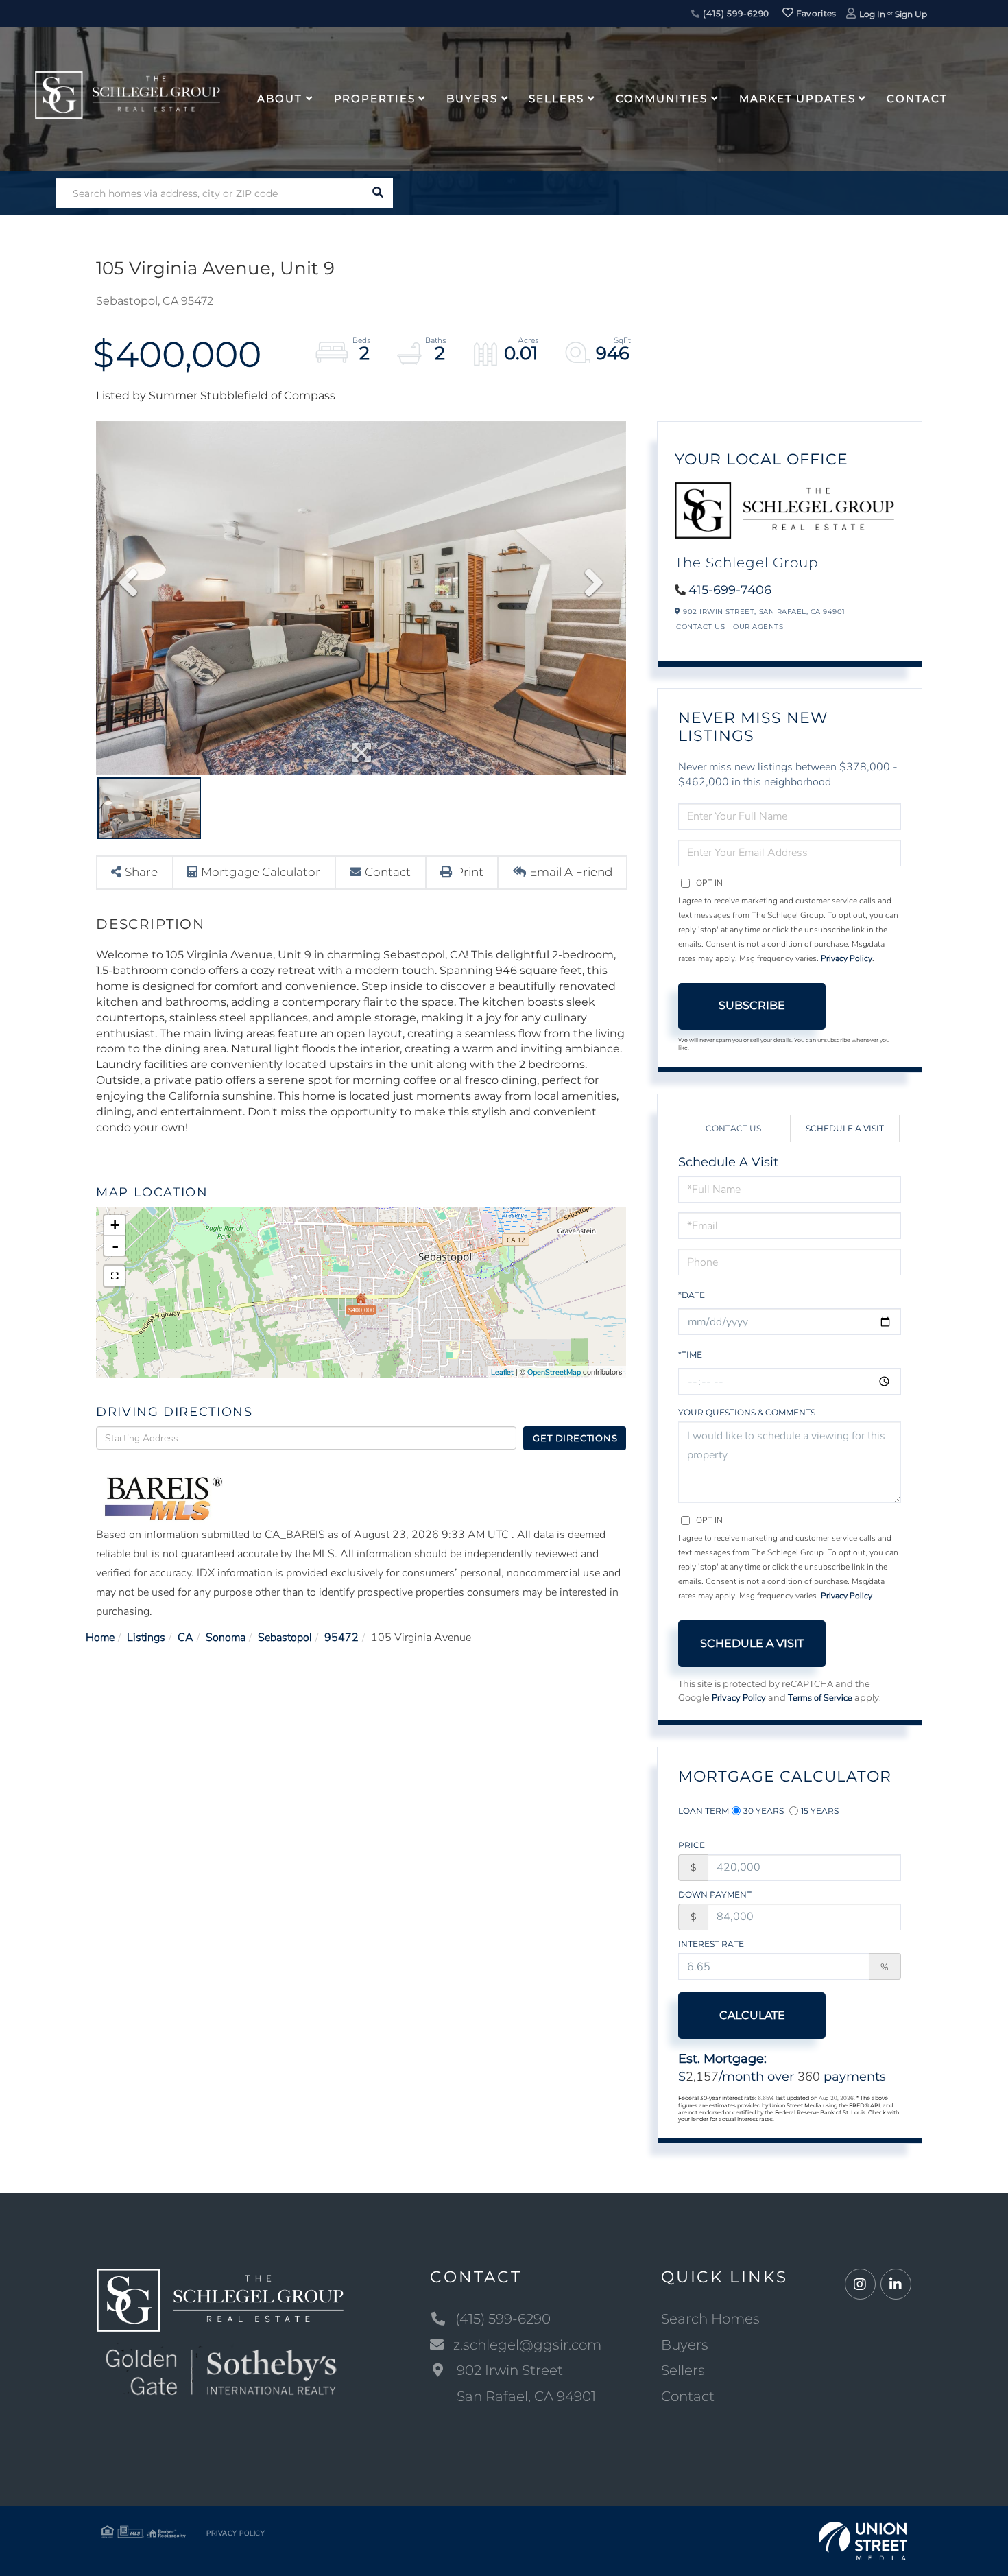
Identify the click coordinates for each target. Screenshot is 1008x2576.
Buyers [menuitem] (472, 98)
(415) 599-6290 (735, 13)
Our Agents (758, 627)
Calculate (752, 2015)
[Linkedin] (896, 2285)
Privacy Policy (847, 958)
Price (692, 1845)
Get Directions (575, 1438)
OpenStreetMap (554, 1372)
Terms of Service (820, 1698)
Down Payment (715, 1894)
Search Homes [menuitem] (710, 2319)
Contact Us (700, 627)
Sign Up (911, 14)
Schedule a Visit (845, 1128)
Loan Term (704, 1811)
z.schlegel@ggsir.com (527, 2345)
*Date (692, 1295)
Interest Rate (711, 1944)
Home (100, 1638)
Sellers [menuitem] (556, 98)
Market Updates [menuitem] (797, 98)
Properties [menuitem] (375, 98)
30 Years (764, 1811)
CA (185, 1638)
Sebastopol (285, 1638)
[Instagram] (860, 2285)
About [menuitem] (279, 98)
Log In (872, 14)
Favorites (815, 13)
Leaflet (502, 1372)
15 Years (820, 1811)
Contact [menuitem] (917, 98)
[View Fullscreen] (115, 1276)
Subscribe (752, 1005)
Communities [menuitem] (662, 98)
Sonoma (226, 1638)
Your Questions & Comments (747, 1412)
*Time (690, 1355)
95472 (341, 1638)
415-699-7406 (730, 590)
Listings (146, 1638)
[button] (378, 193)
